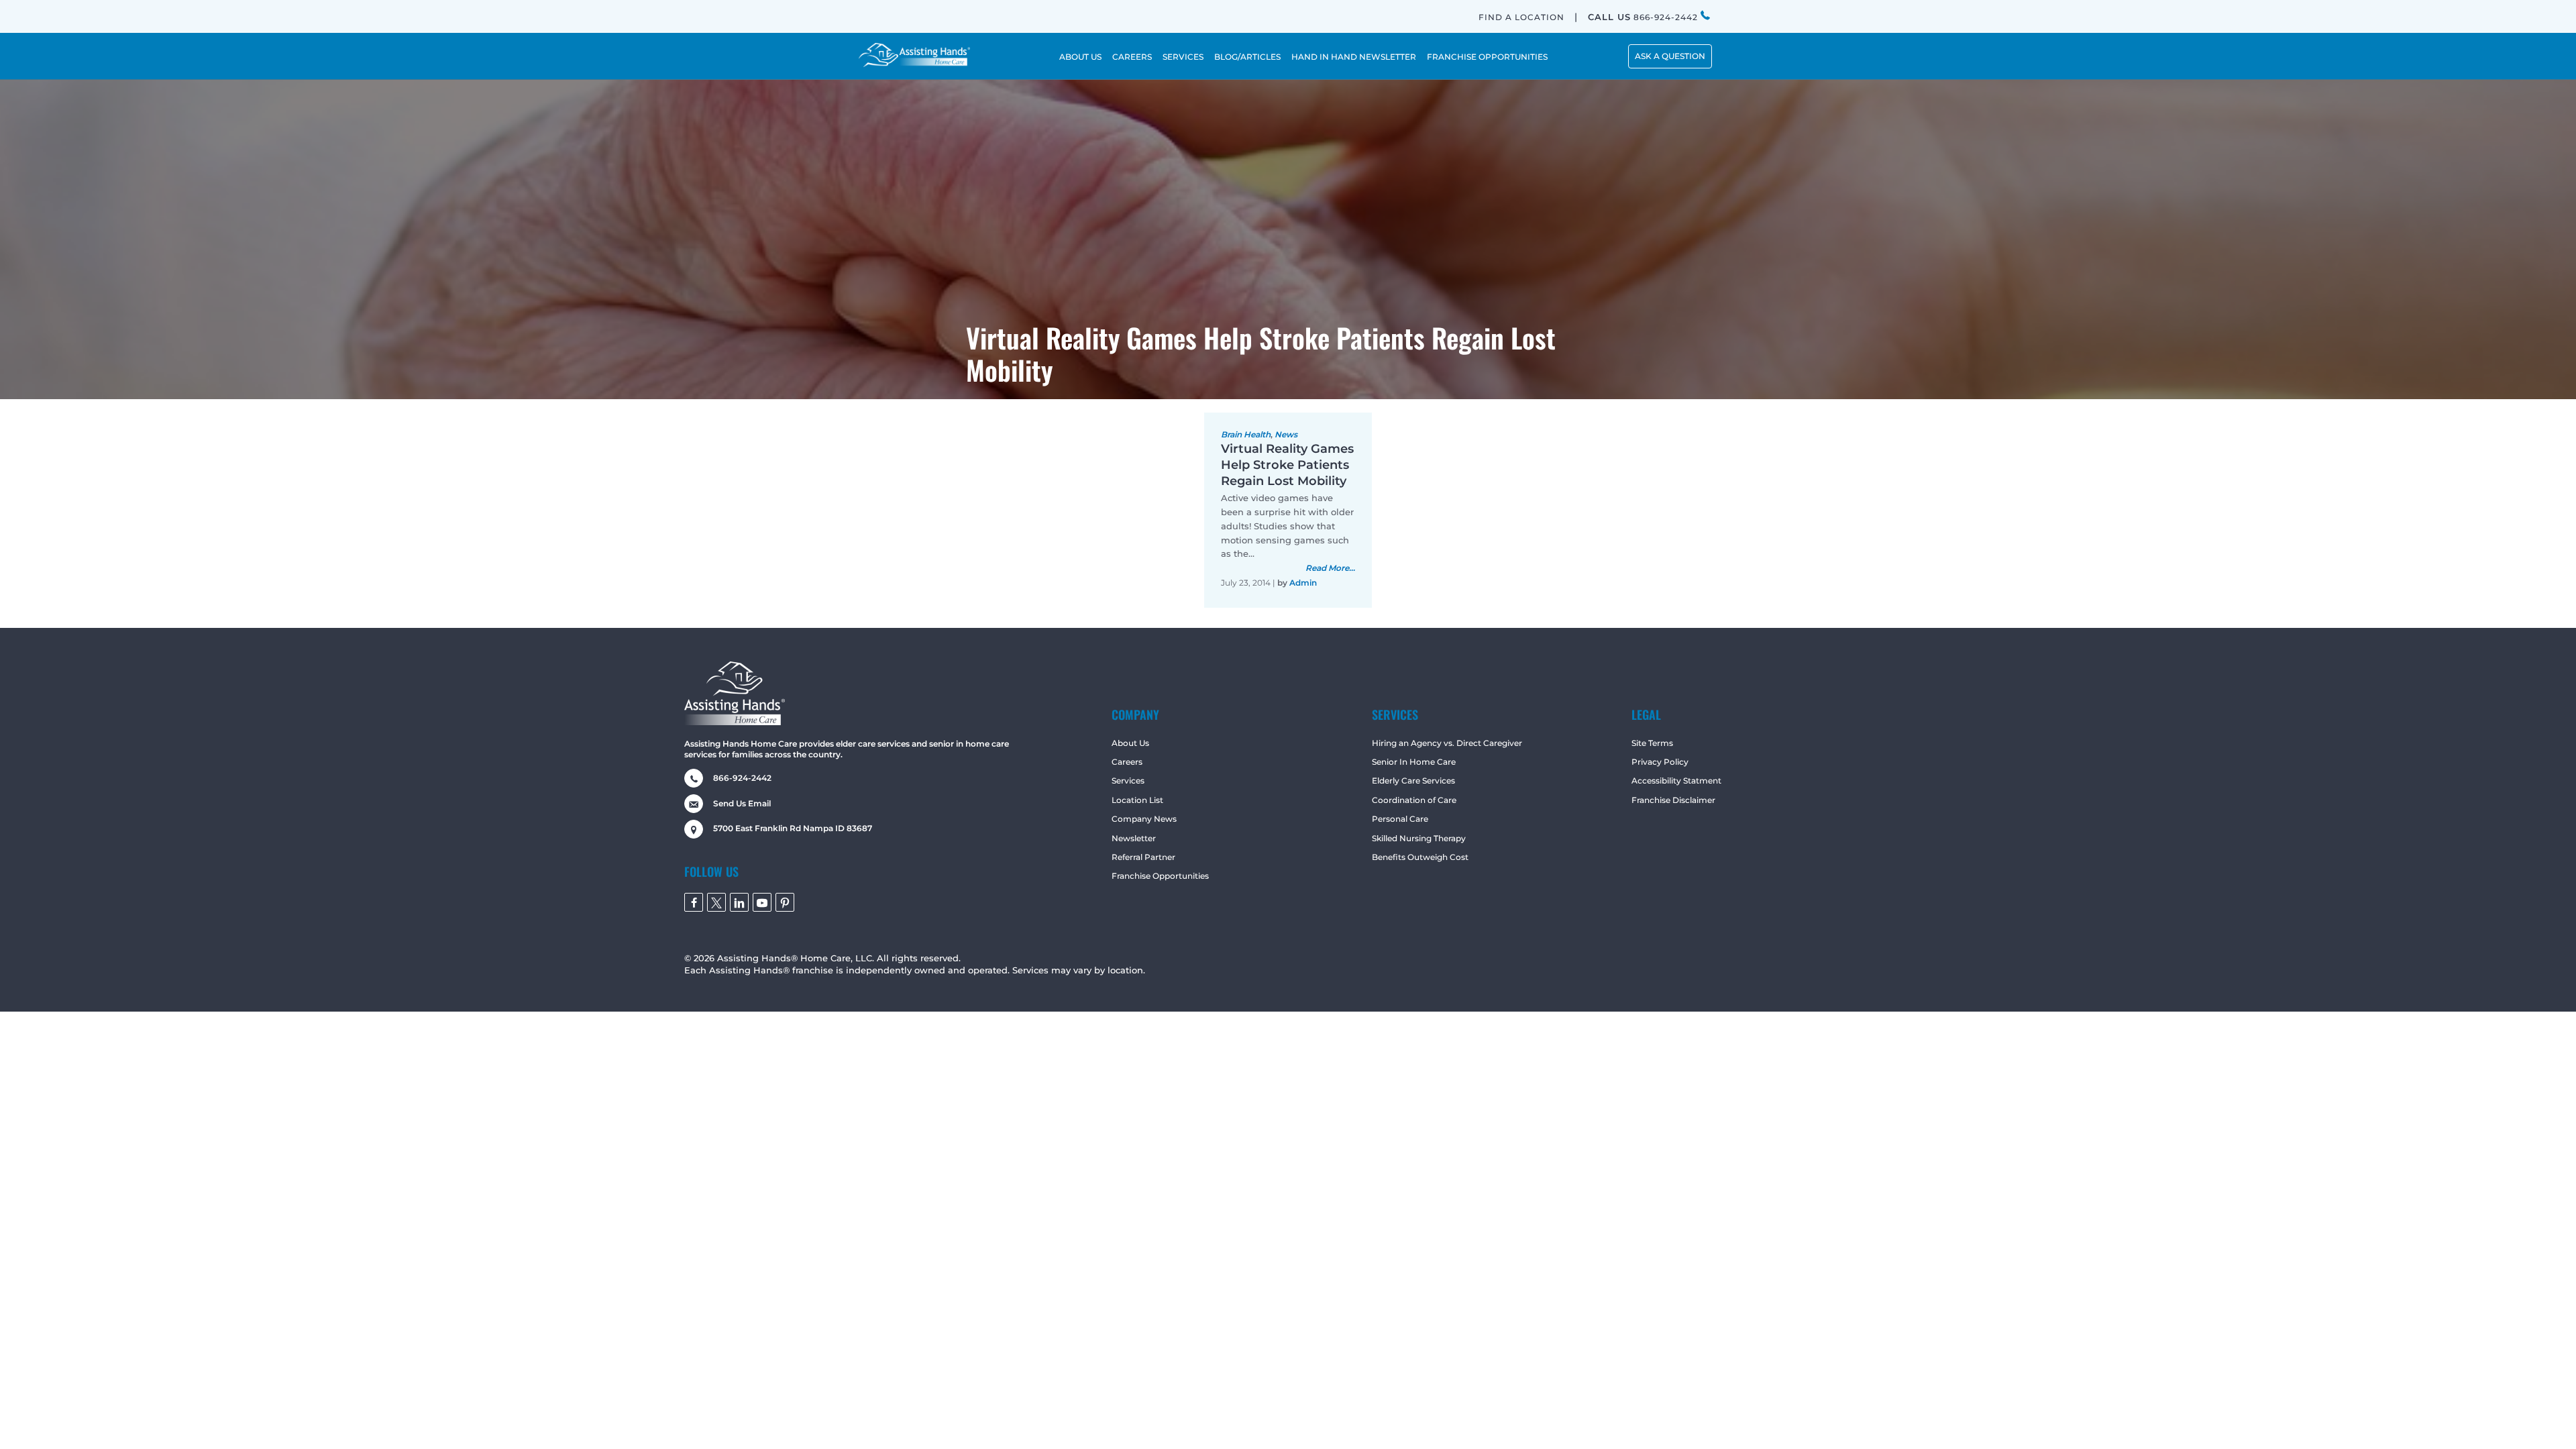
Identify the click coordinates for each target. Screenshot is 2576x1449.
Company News (1144, 819)
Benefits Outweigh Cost (1420, 857)
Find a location (1521, 17)
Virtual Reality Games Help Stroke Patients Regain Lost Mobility (1287, 465)
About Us (1130, 743)
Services (1128, 781)
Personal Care (1400, 819)
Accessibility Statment (1676, 781)
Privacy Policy (1660, 762)
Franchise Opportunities (1160, 876)
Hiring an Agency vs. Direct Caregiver (1447, 743)
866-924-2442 (1644, 17)
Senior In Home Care (1414, 762)
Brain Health (1246, 434)
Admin (1303, 583)
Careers (1127, 762)
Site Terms (1652, 743)
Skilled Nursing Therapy (1419, 838)
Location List (1137, 800)
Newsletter (1134, 838)
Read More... (1330, 568)
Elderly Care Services (1413, 781)
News (1286, 434)
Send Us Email (742, 803)
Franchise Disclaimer (1673, 800)
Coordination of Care (1414, 800)
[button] (1670, 56)
